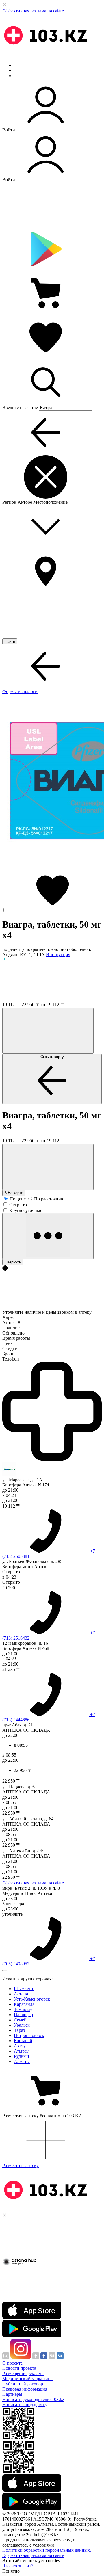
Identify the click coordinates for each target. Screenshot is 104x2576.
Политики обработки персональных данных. (47, 2550)
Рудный (22, 2056)
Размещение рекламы (23, 2373)
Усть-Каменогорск (32, 1999)
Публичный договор (23, 2384)
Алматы (22, 2061)
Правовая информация (25, 2389)
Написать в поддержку (25, 2405)
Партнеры (12, 2394)
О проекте (12, 2363)
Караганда (24, 2004)
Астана (21, 1994)
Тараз (19, 2030)
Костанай (23, 2041)
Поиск (20, 65)
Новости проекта (19, 2368)
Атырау (21, 2051)
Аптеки (21, 70)
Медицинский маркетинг (27, 2379)
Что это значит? (18, 2566)
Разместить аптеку (21, 2165)
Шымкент (24, 1989)
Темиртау (23, 2009)
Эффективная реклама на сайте (33, 11)
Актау (20, 2046)
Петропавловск (29, 2035)
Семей (20, 2020)
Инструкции (26, 76)
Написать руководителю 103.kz (33, 2399)
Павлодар (23, 2015)
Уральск (22, 2025)
